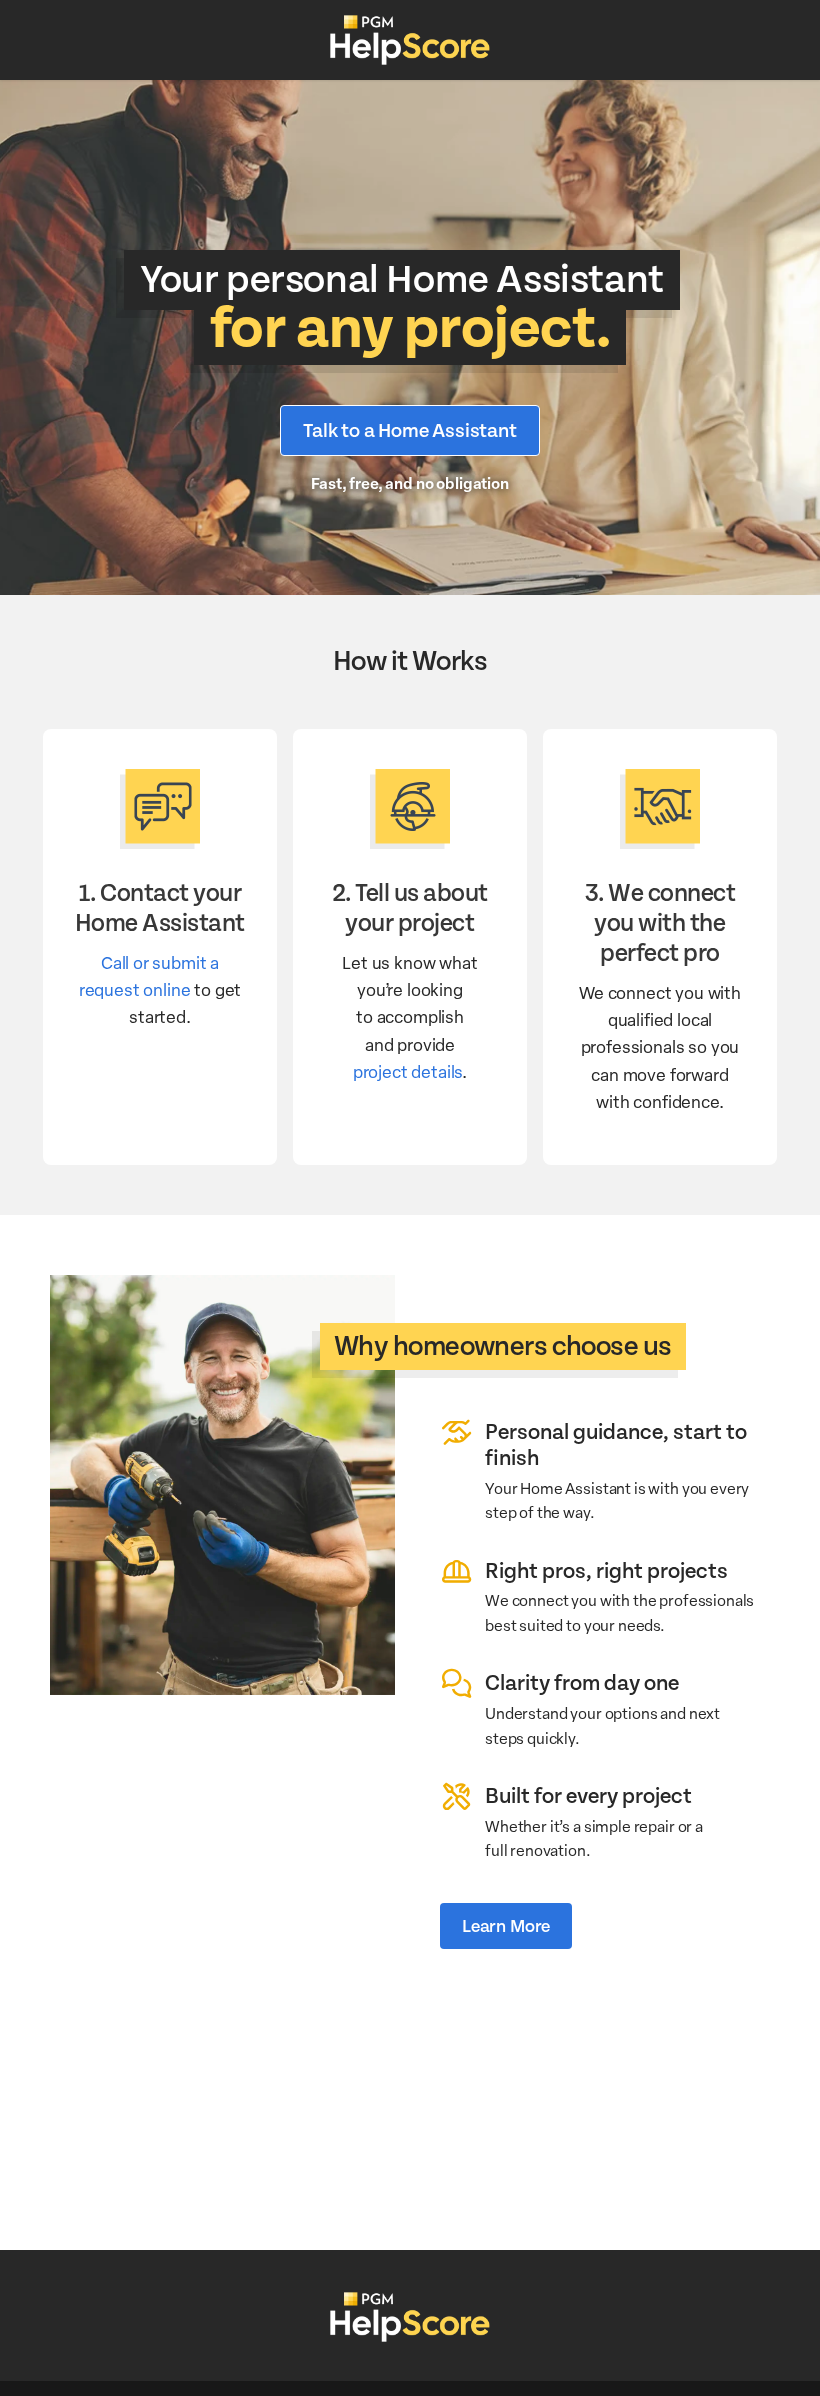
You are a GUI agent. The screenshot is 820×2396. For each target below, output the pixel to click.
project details (407, 1071)
